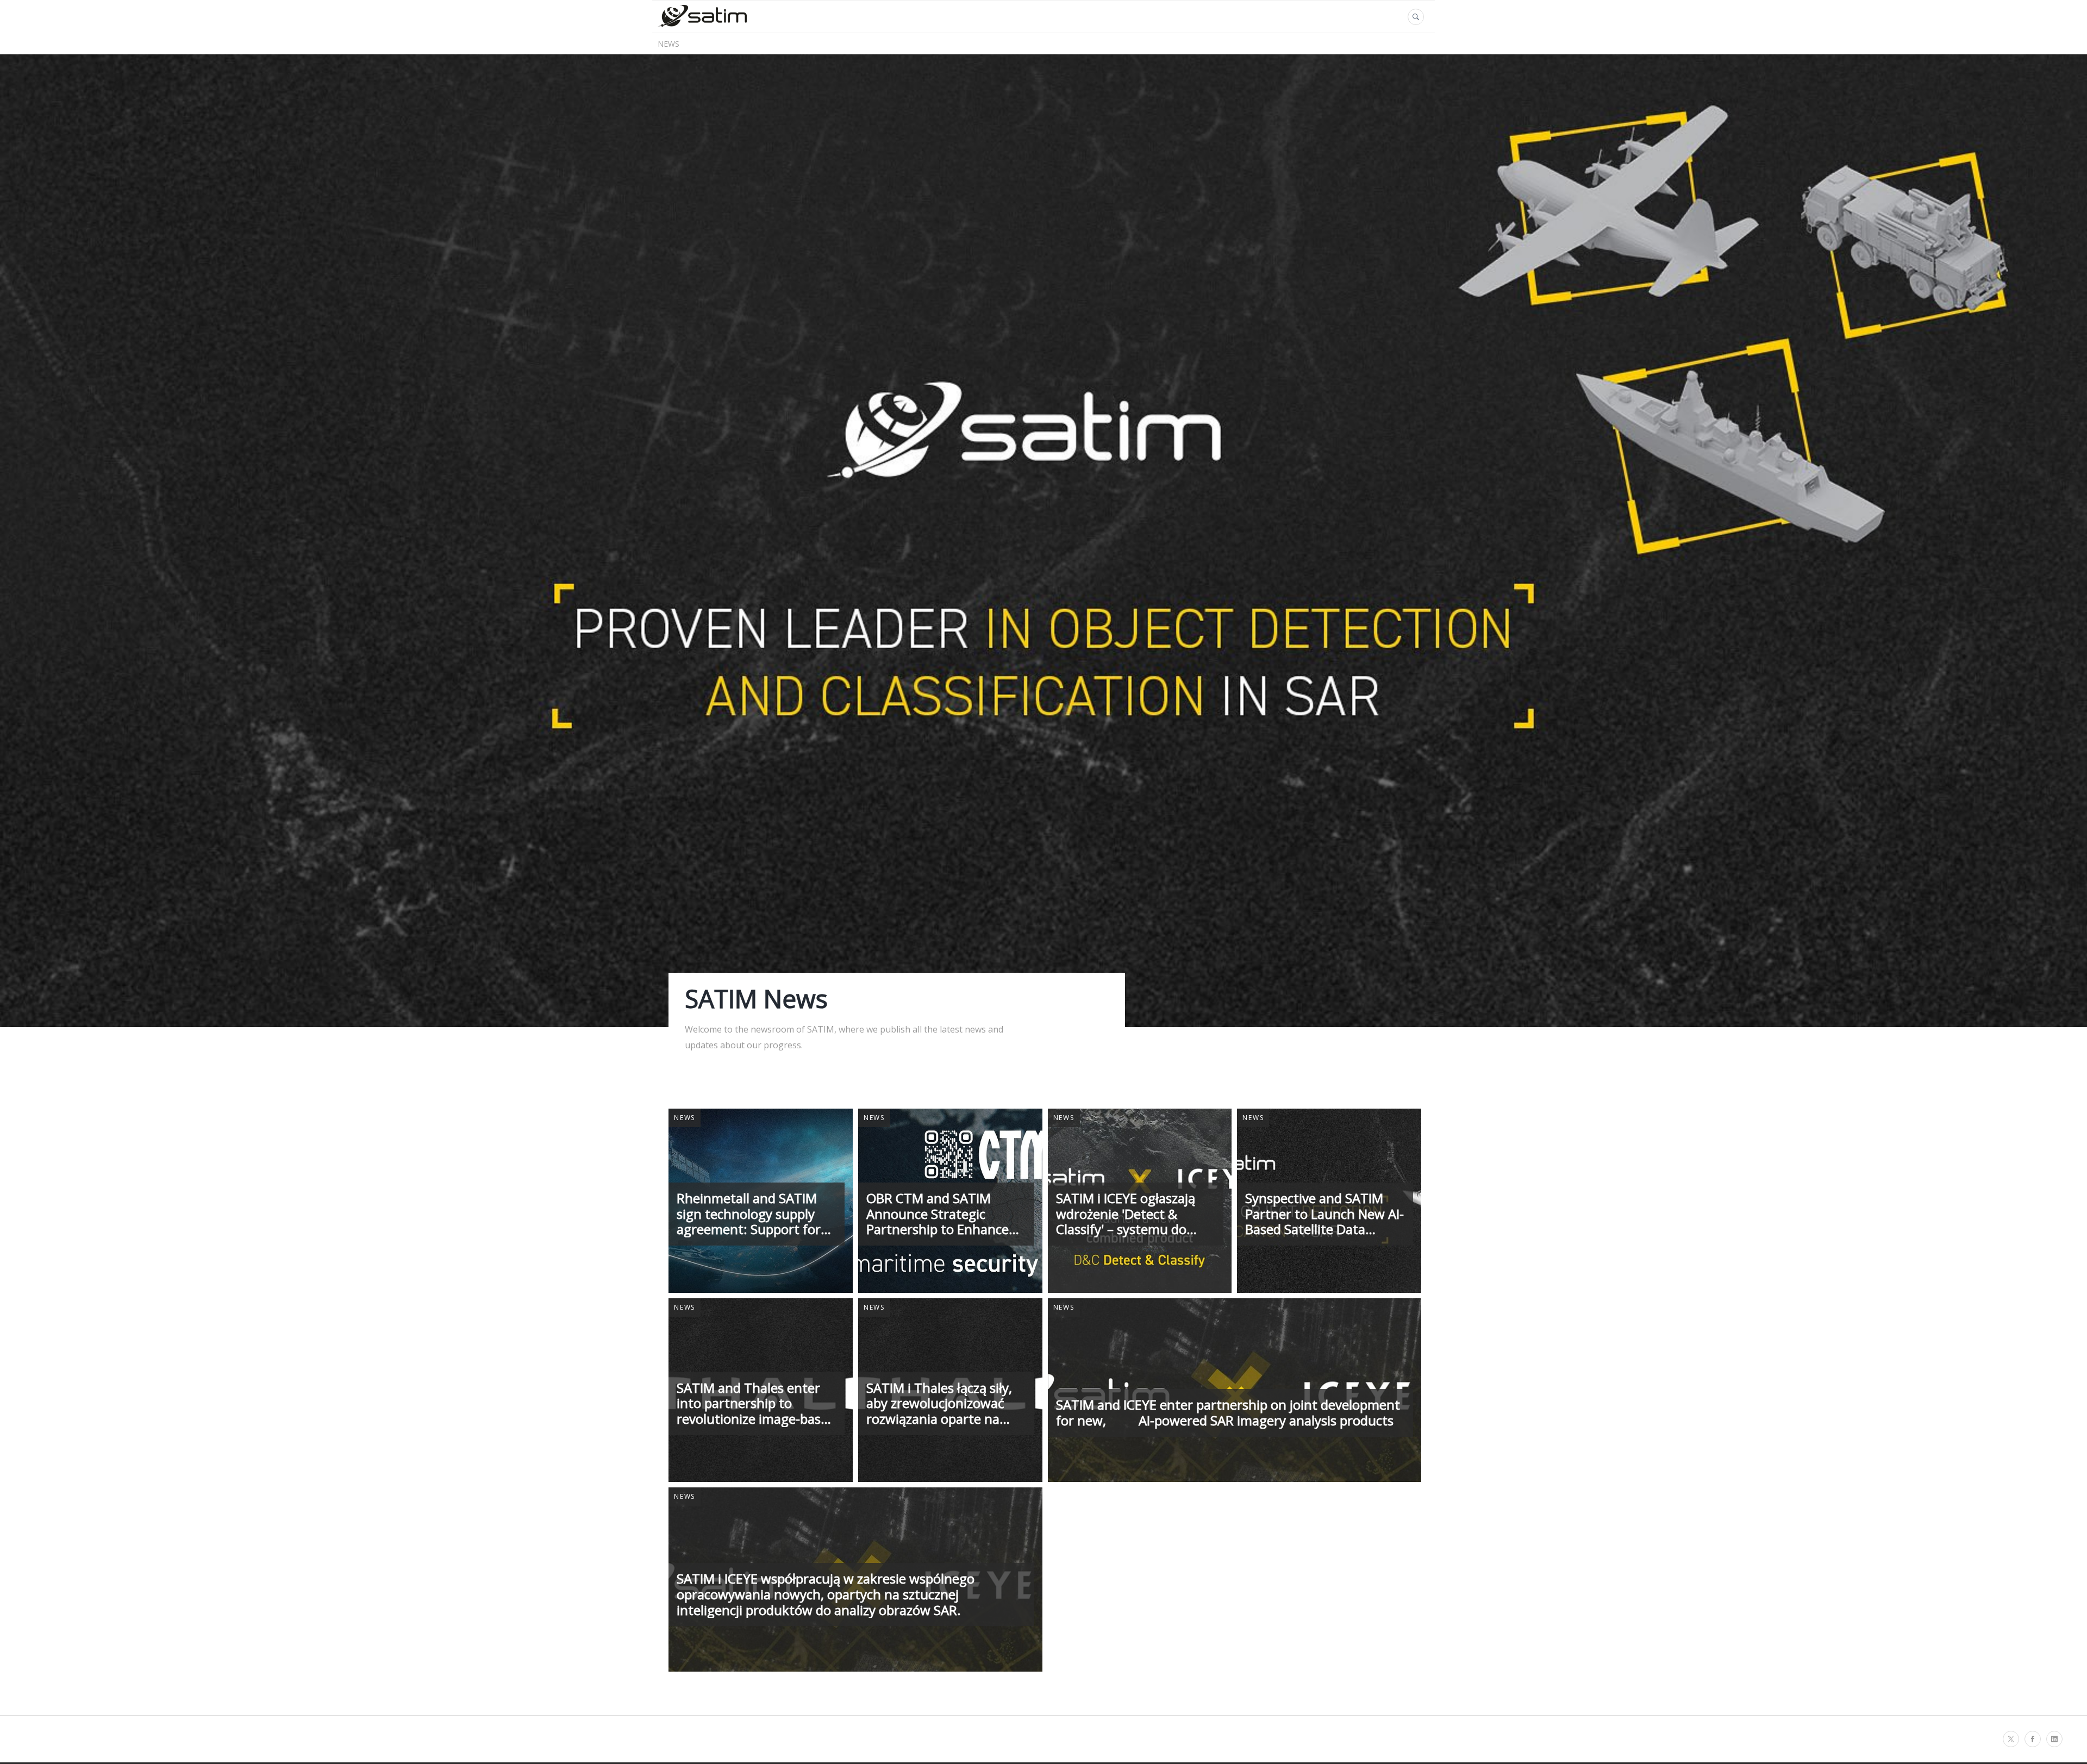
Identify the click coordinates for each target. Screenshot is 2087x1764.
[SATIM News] (702, 26)
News (668, 44)
